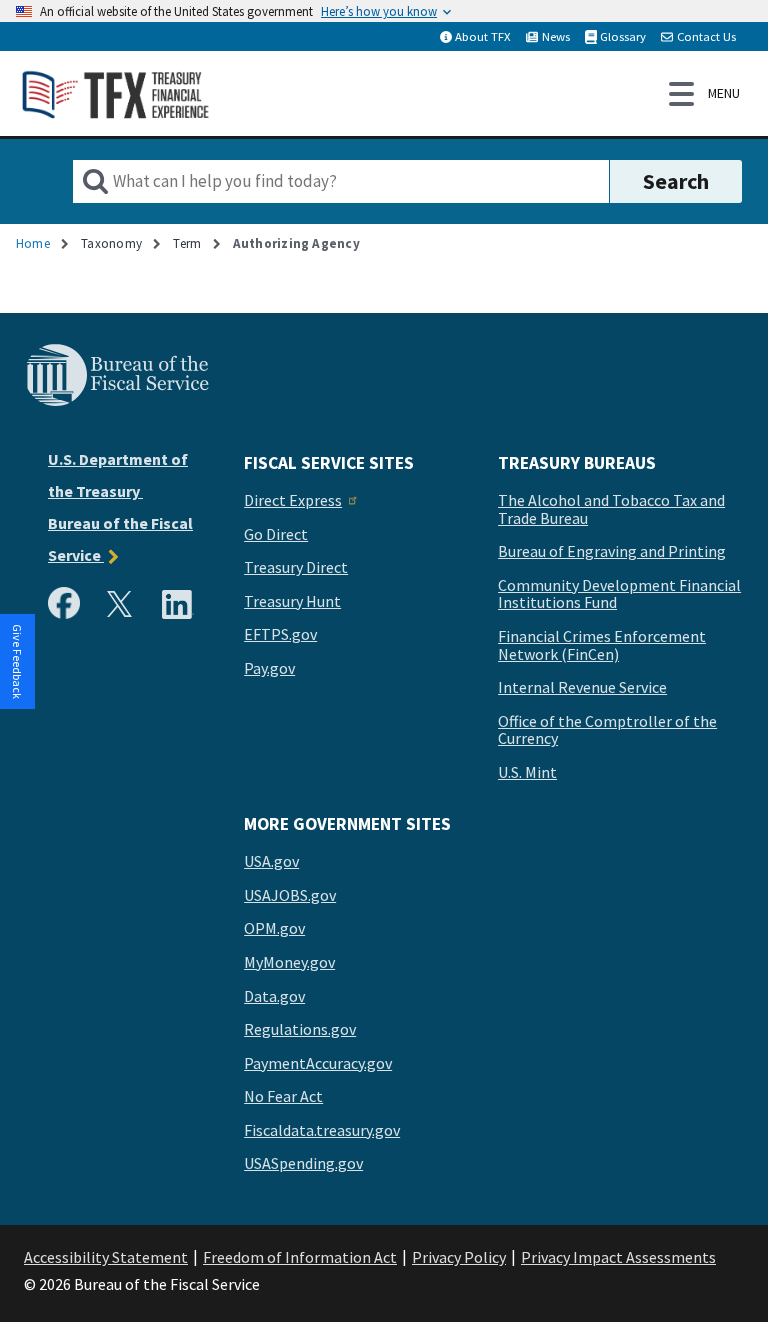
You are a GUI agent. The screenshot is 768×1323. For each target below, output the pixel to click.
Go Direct (276, 535)
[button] (18, 661)
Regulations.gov (300, 1030)
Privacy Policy (459, 1257)
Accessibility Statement (106, 1257)
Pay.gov (269, 669)
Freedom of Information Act (300, 1257)
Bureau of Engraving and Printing (612, 552)
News (556, 36)
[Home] (116, 93)
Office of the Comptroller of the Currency (607, 730)
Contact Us (706, 36)
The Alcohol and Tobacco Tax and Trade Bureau (611, 509)
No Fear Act (283, 1097)
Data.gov (274, 997)
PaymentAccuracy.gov (318, 1064)
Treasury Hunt (292, 602)
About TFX (483, 36)
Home (33, 243)
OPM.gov (274, 929)
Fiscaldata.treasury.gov (322, 1131)
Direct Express (293, 501)
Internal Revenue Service (582, 688)
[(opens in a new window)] (68, 608)
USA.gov (271, 862)
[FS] (117, 403)
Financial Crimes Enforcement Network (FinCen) (602, 645)
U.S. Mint (527, 773)
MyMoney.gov (289, 963)
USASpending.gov (303, 1164)
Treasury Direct (296, 568)
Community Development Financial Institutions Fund (619, 594)
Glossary (623, 36)
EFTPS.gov (280, 635)
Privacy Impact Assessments (618, 1257)
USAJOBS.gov (290, 896)
